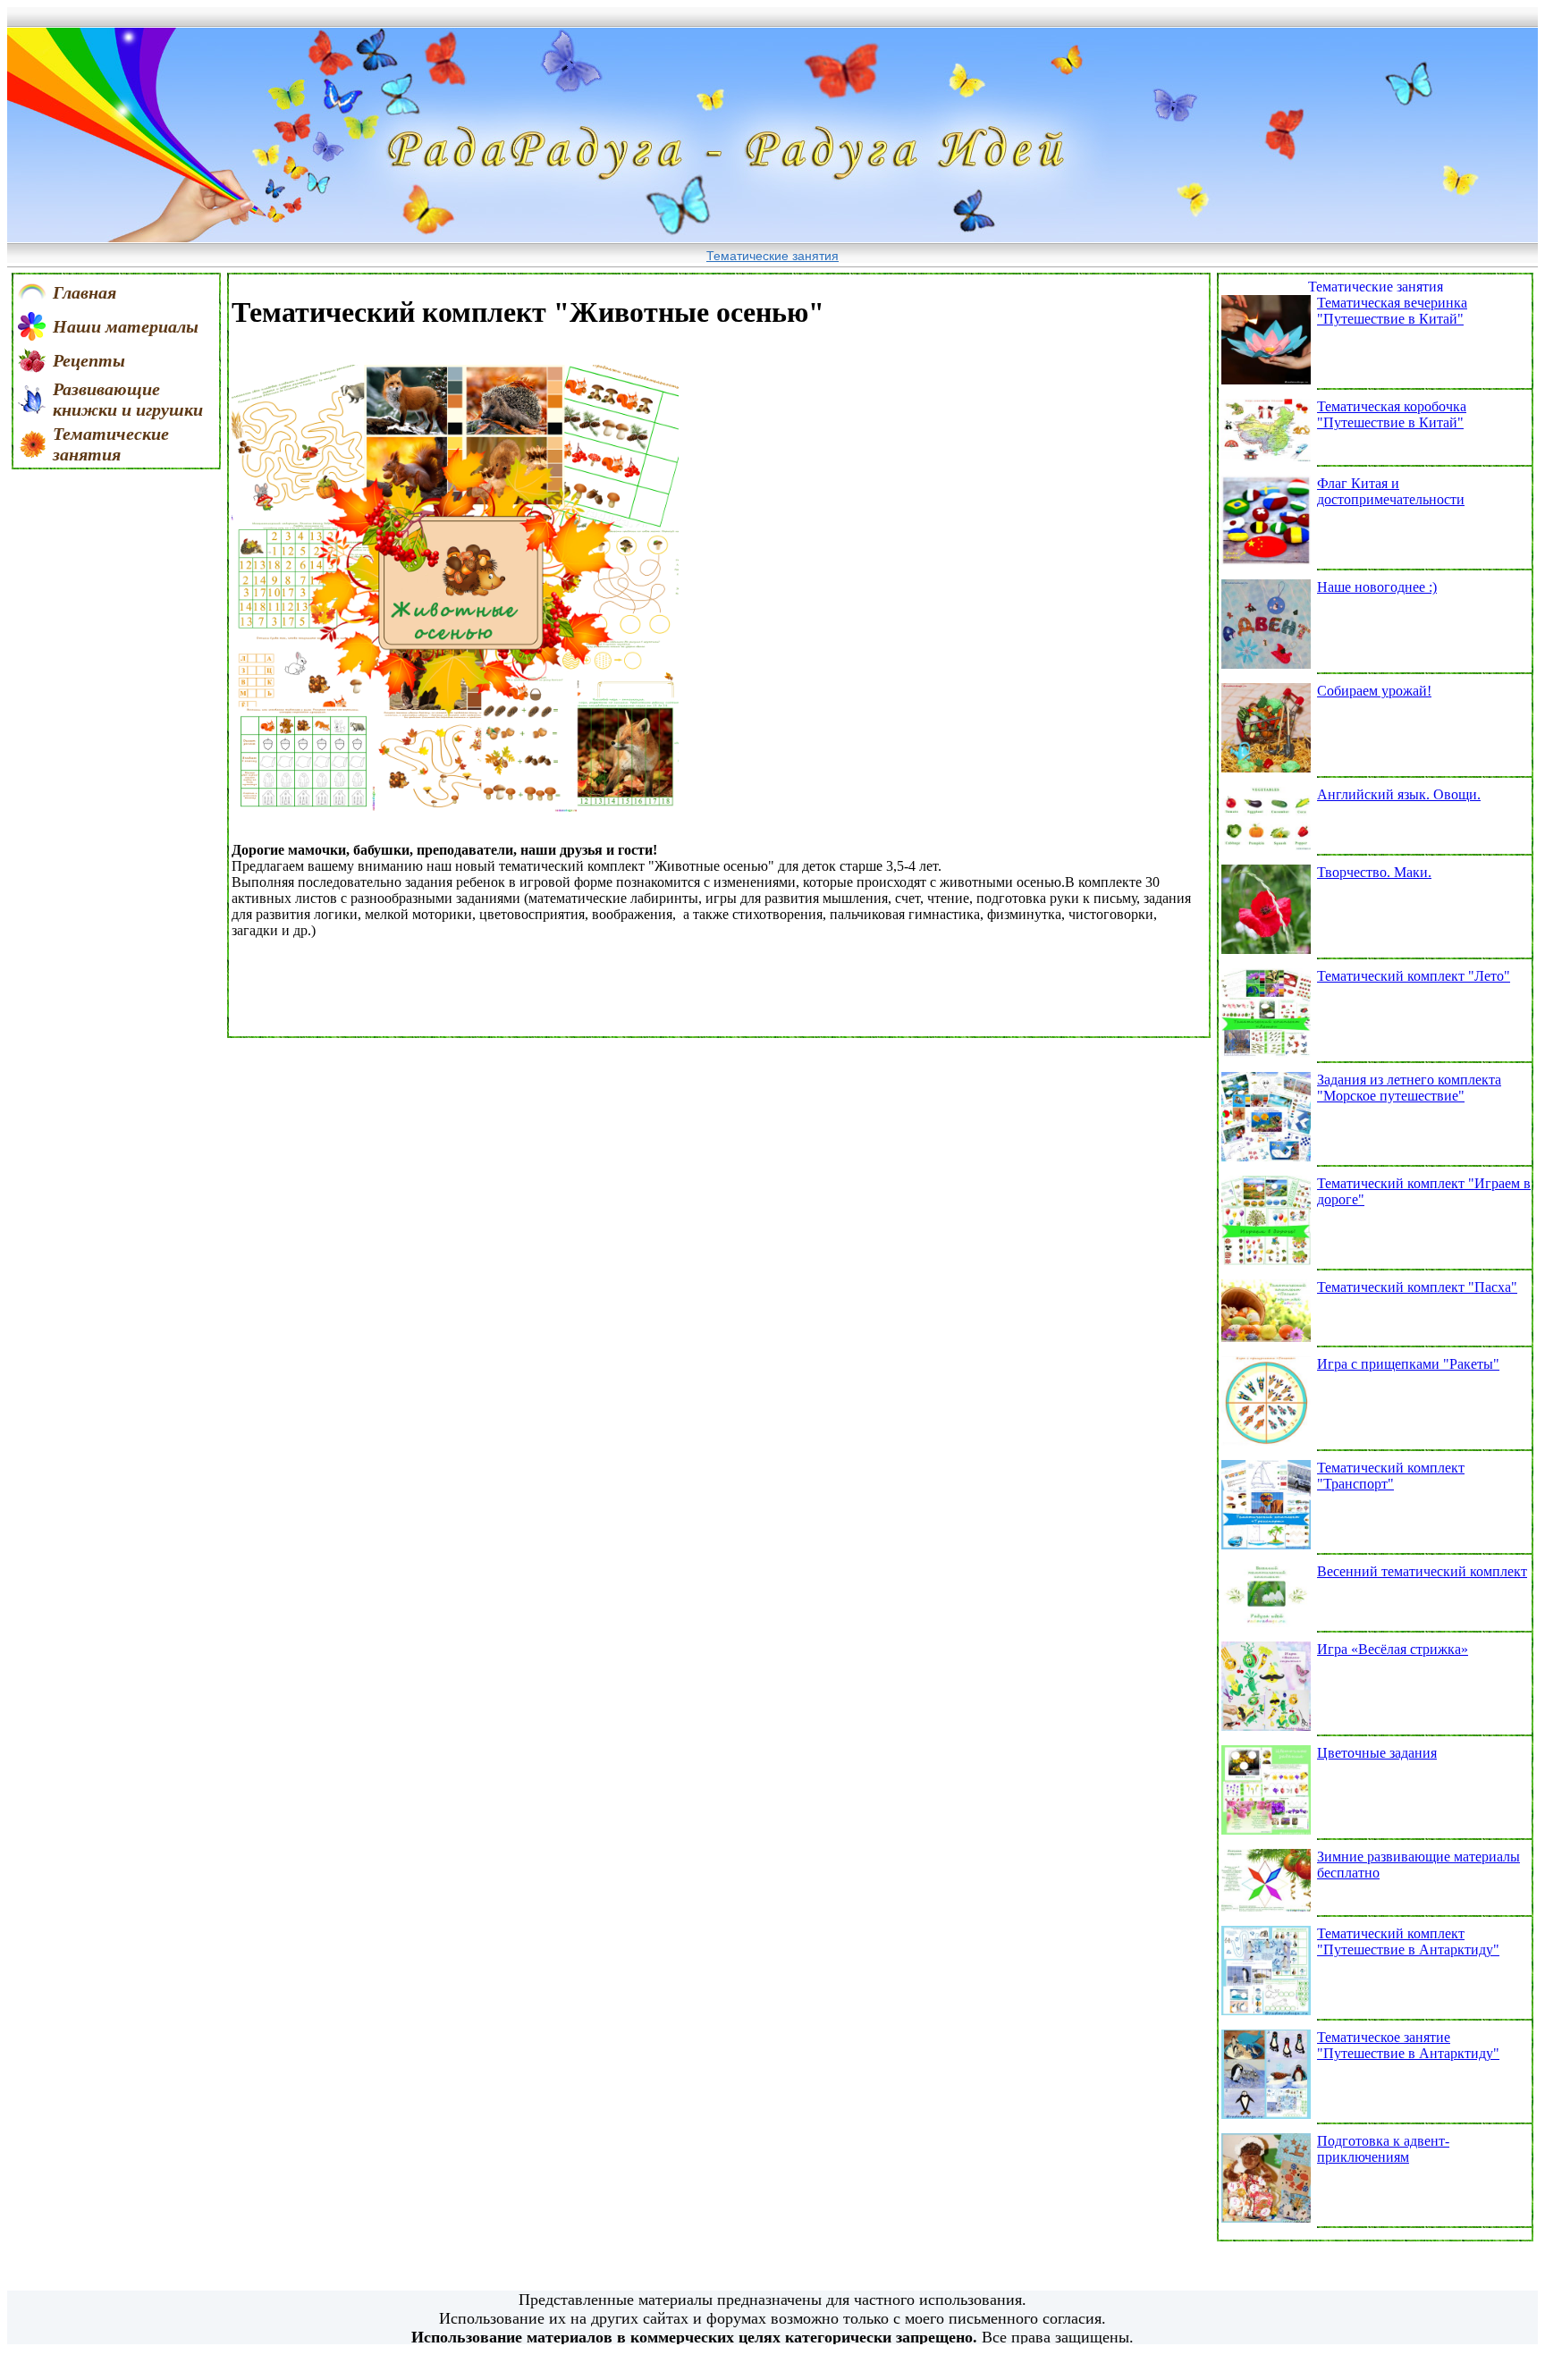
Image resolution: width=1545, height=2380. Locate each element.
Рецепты (89, 360)
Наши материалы (126, 326)
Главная (84, 292)
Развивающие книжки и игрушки (128, 399)
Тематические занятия (772, 256)
